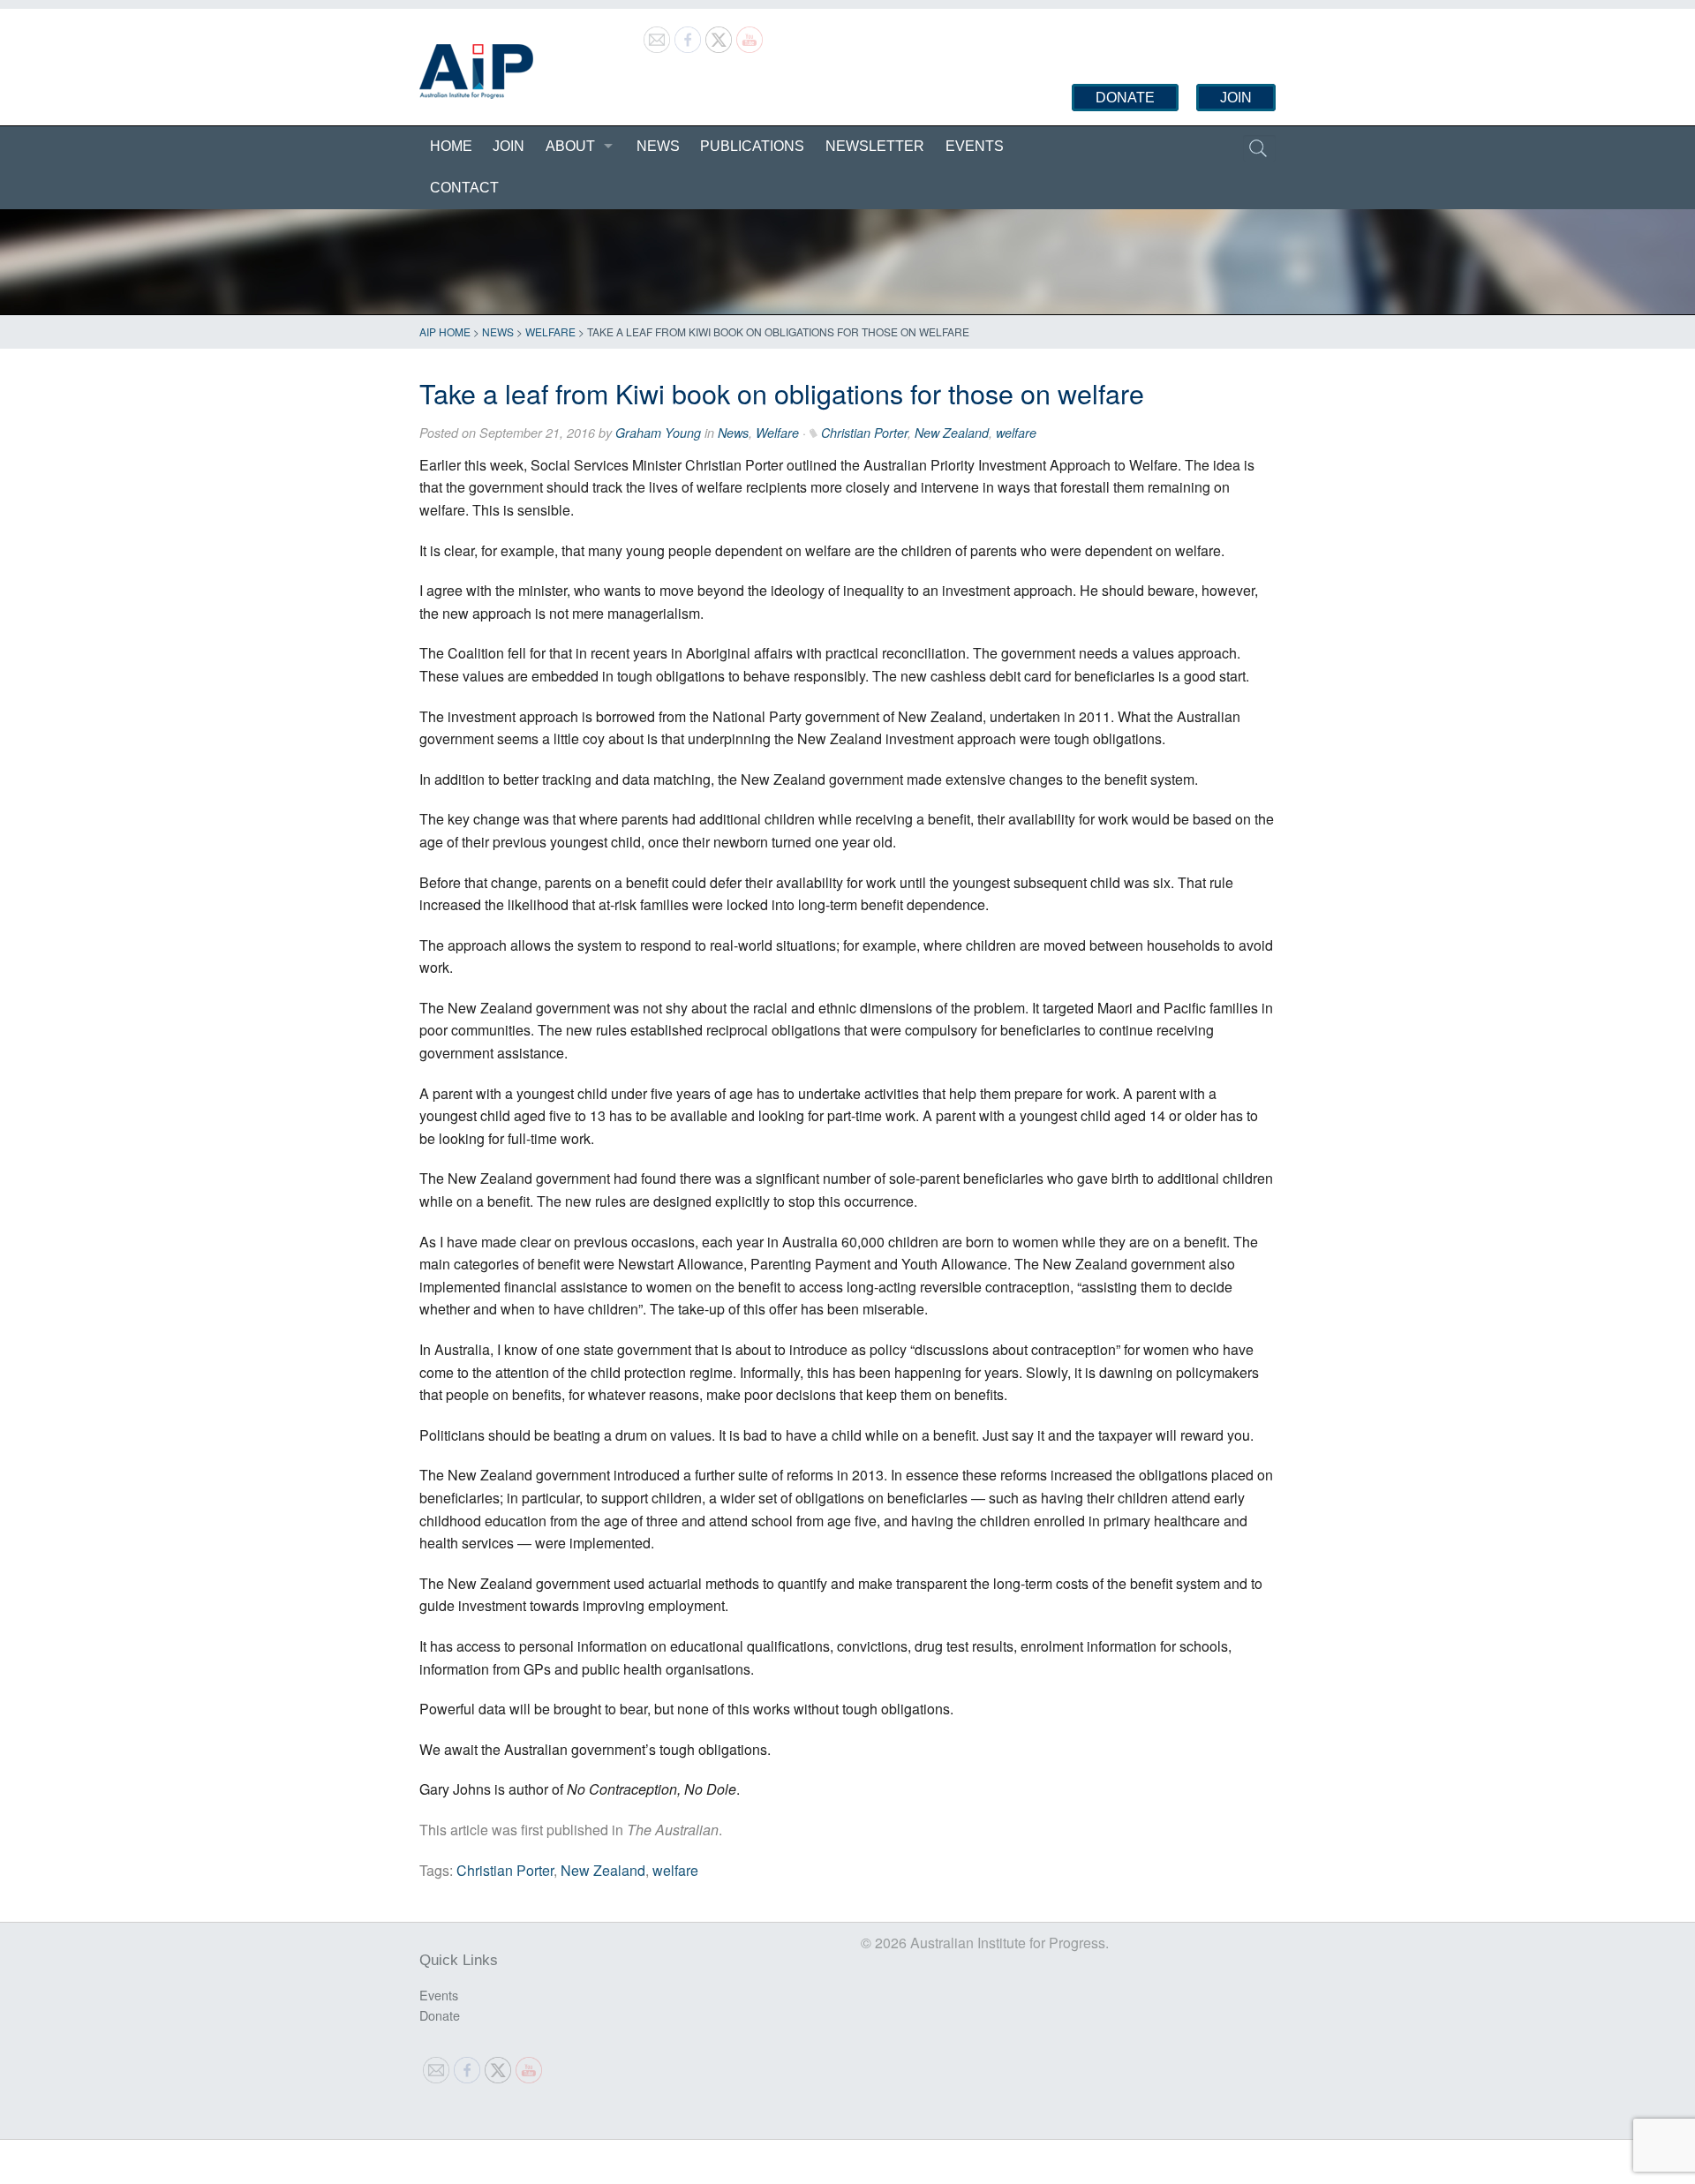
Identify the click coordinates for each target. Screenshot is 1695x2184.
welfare (1016, 433)
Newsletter (875, 146)
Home (451, 146)
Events (975, 146)
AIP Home (445, 331)
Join (1236, 98)
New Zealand (952, 433)
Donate (1125, 98)
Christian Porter (864, 433)
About (570, 146)
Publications (752, 146)
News (658, 146)
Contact (464, 188)
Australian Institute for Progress (476, 72)
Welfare (550, 331)
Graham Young (658, 433)
